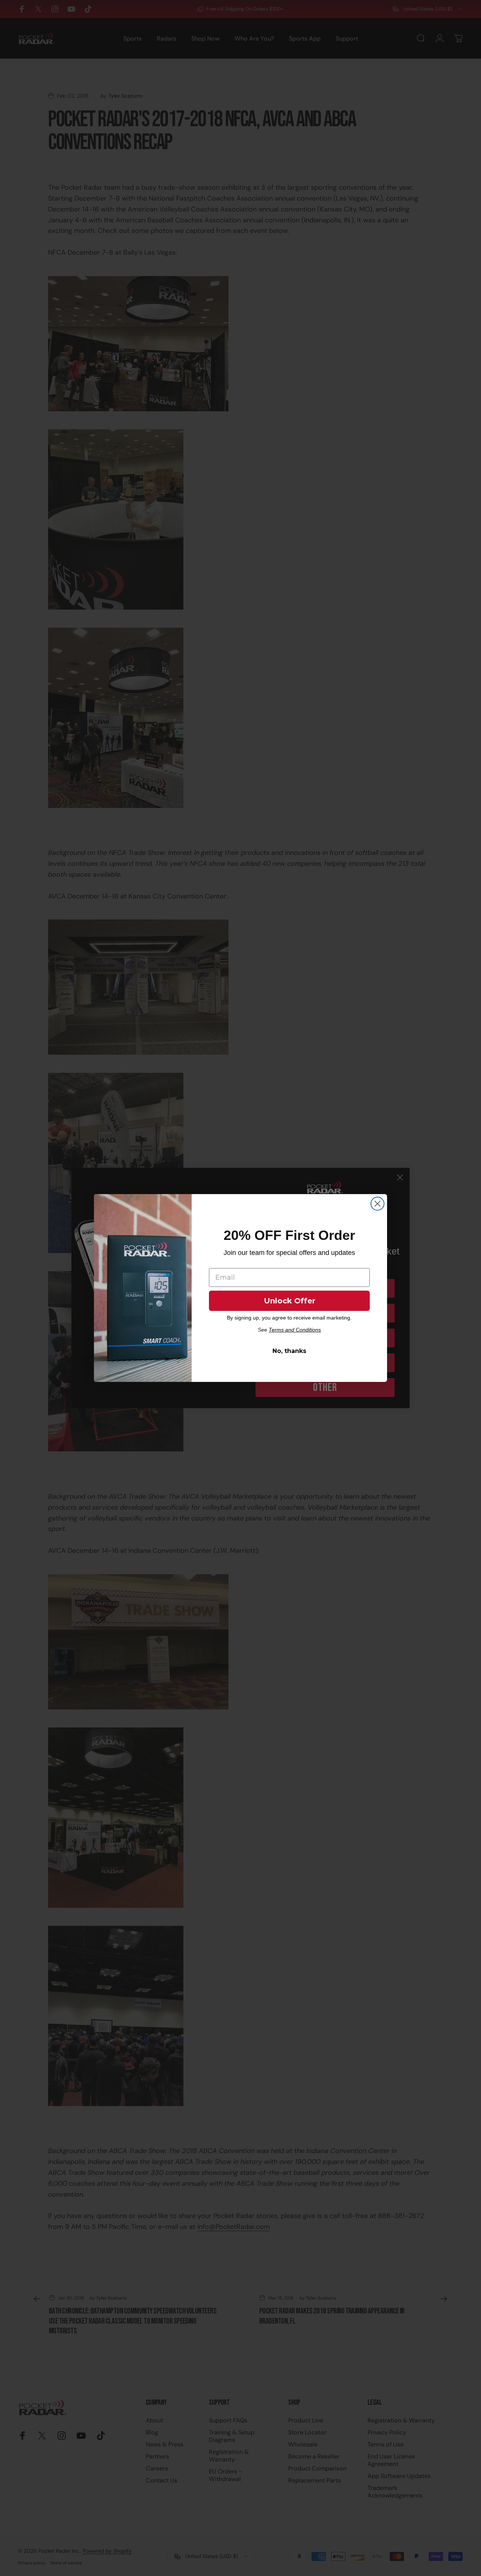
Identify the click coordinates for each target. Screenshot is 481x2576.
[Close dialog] (377, 1204)
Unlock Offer (290, 1301)
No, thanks (289, 1351)
